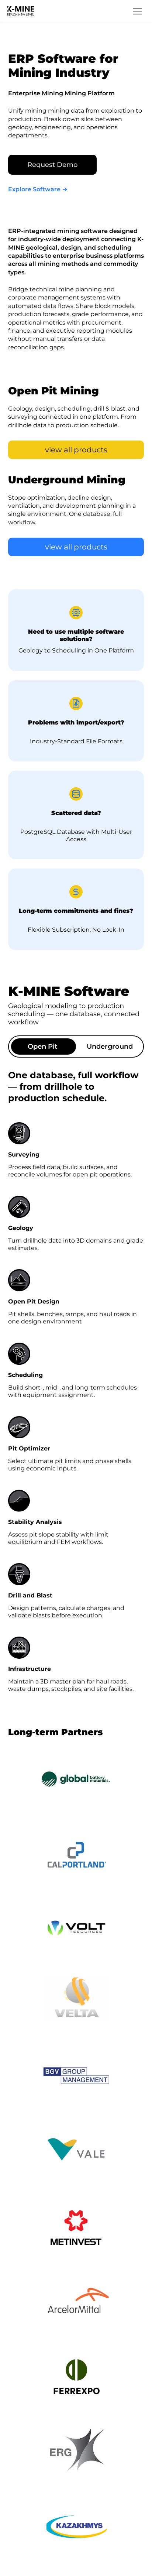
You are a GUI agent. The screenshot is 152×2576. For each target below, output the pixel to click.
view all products (76, 450)
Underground (110, 1046)
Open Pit (43, 1046)
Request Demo (52, 165)
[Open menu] (137, 11)
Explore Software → (38, 189)
